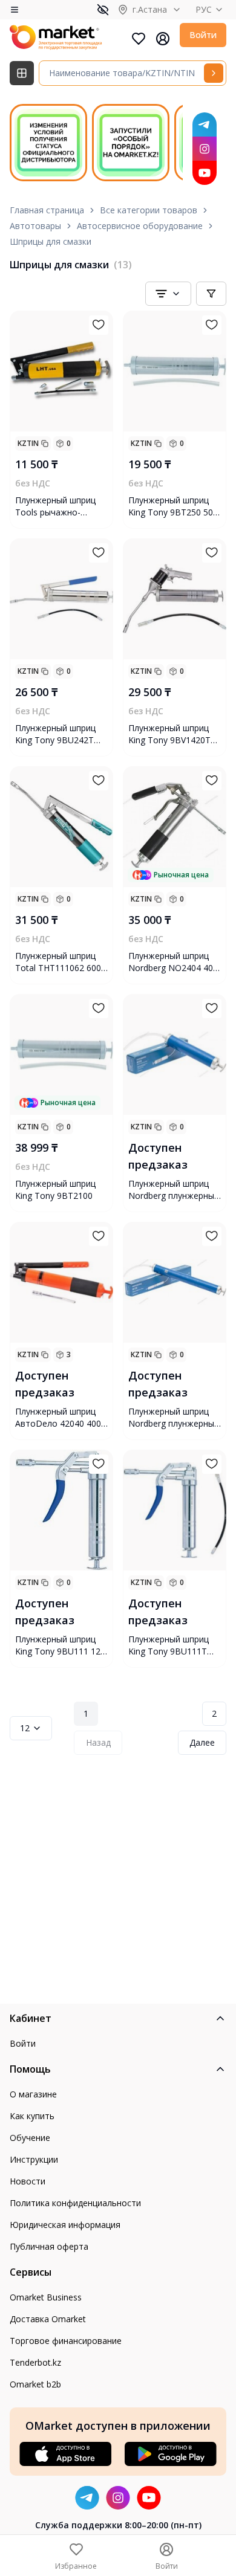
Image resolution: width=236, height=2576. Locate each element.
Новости (28, 2181)
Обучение (30, 2138)
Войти (203, 35)
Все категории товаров (149, 210)
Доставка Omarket (48, 2319)
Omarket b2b (35, 2384)
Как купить (32, 2116)
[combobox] (168, 294)
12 (25, 1728)
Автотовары (35, 226)
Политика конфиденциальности (75, 2203)
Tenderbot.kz (35, 2362)
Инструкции (34, 2159)
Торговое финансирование (66, 2341)
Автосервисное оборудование (140, 226)
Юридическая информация (65, 2225)
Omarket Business (46, 2297)
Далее (202, 1742)
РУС (204, 9)
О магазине (33, 2094)
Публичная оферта (49, 2246)
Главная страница (47, 210)
